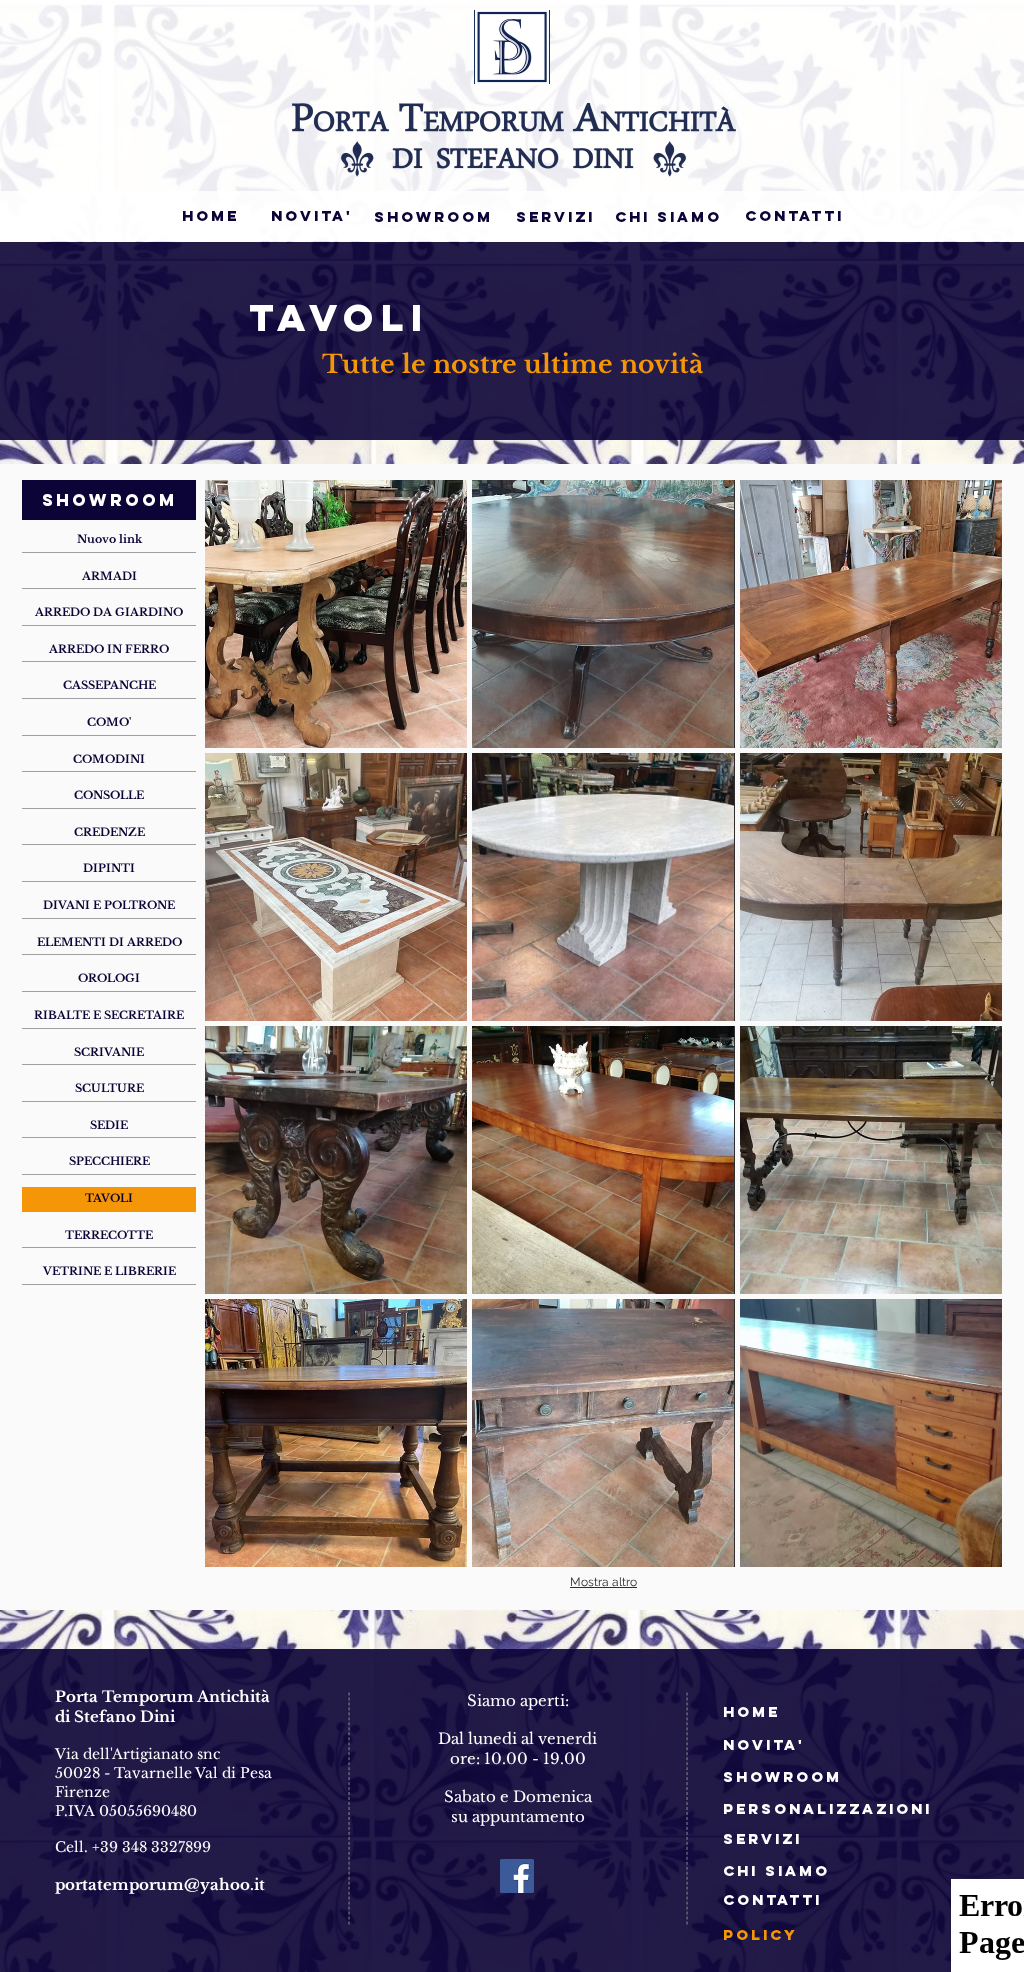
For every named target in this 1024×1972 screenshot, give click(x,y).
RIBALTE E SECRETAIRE (109, 1015)
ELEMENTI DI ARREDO (109, 942)
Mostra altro (603, 1582)
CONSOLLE (109, 795)
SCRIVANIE (109, 1052)
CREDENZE (109, 832)
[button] (336, 614)
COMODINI (109, 759)
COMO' (109, 722)
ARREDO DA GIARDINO (109, 612)
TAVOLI (109, 1198)
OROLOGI (109, 978)
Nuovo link (109, 539)
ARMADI (109, 576)
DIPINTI (109, 868)
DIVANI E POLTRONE (109, 905)
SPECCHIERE (109, 1161)
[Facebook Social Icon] (517, 1876)
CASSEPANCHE (109, 685)
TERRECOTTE (109, 1235)
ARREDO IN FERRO (109, 649)
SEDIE (109, 1125)
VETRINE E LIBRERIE (109, 1271)
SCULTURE (109, 1088)
